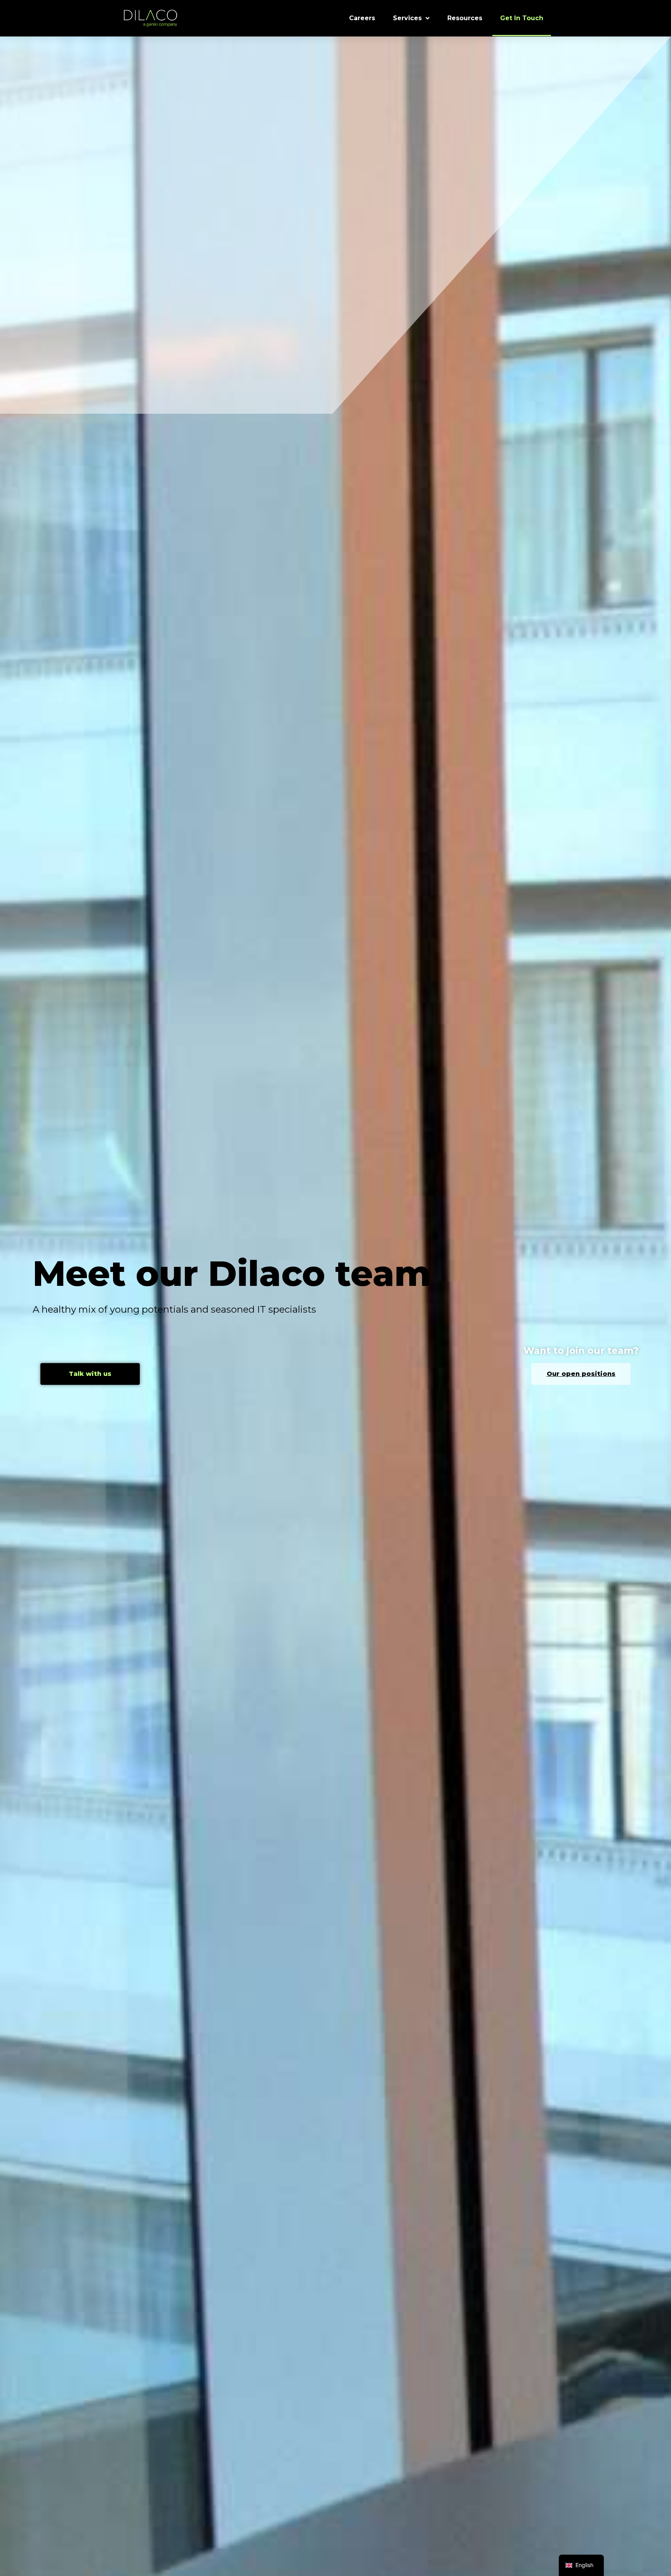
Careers (362, 18)
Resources (465, 18)
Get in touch (522, 18)
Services (407, 18)
